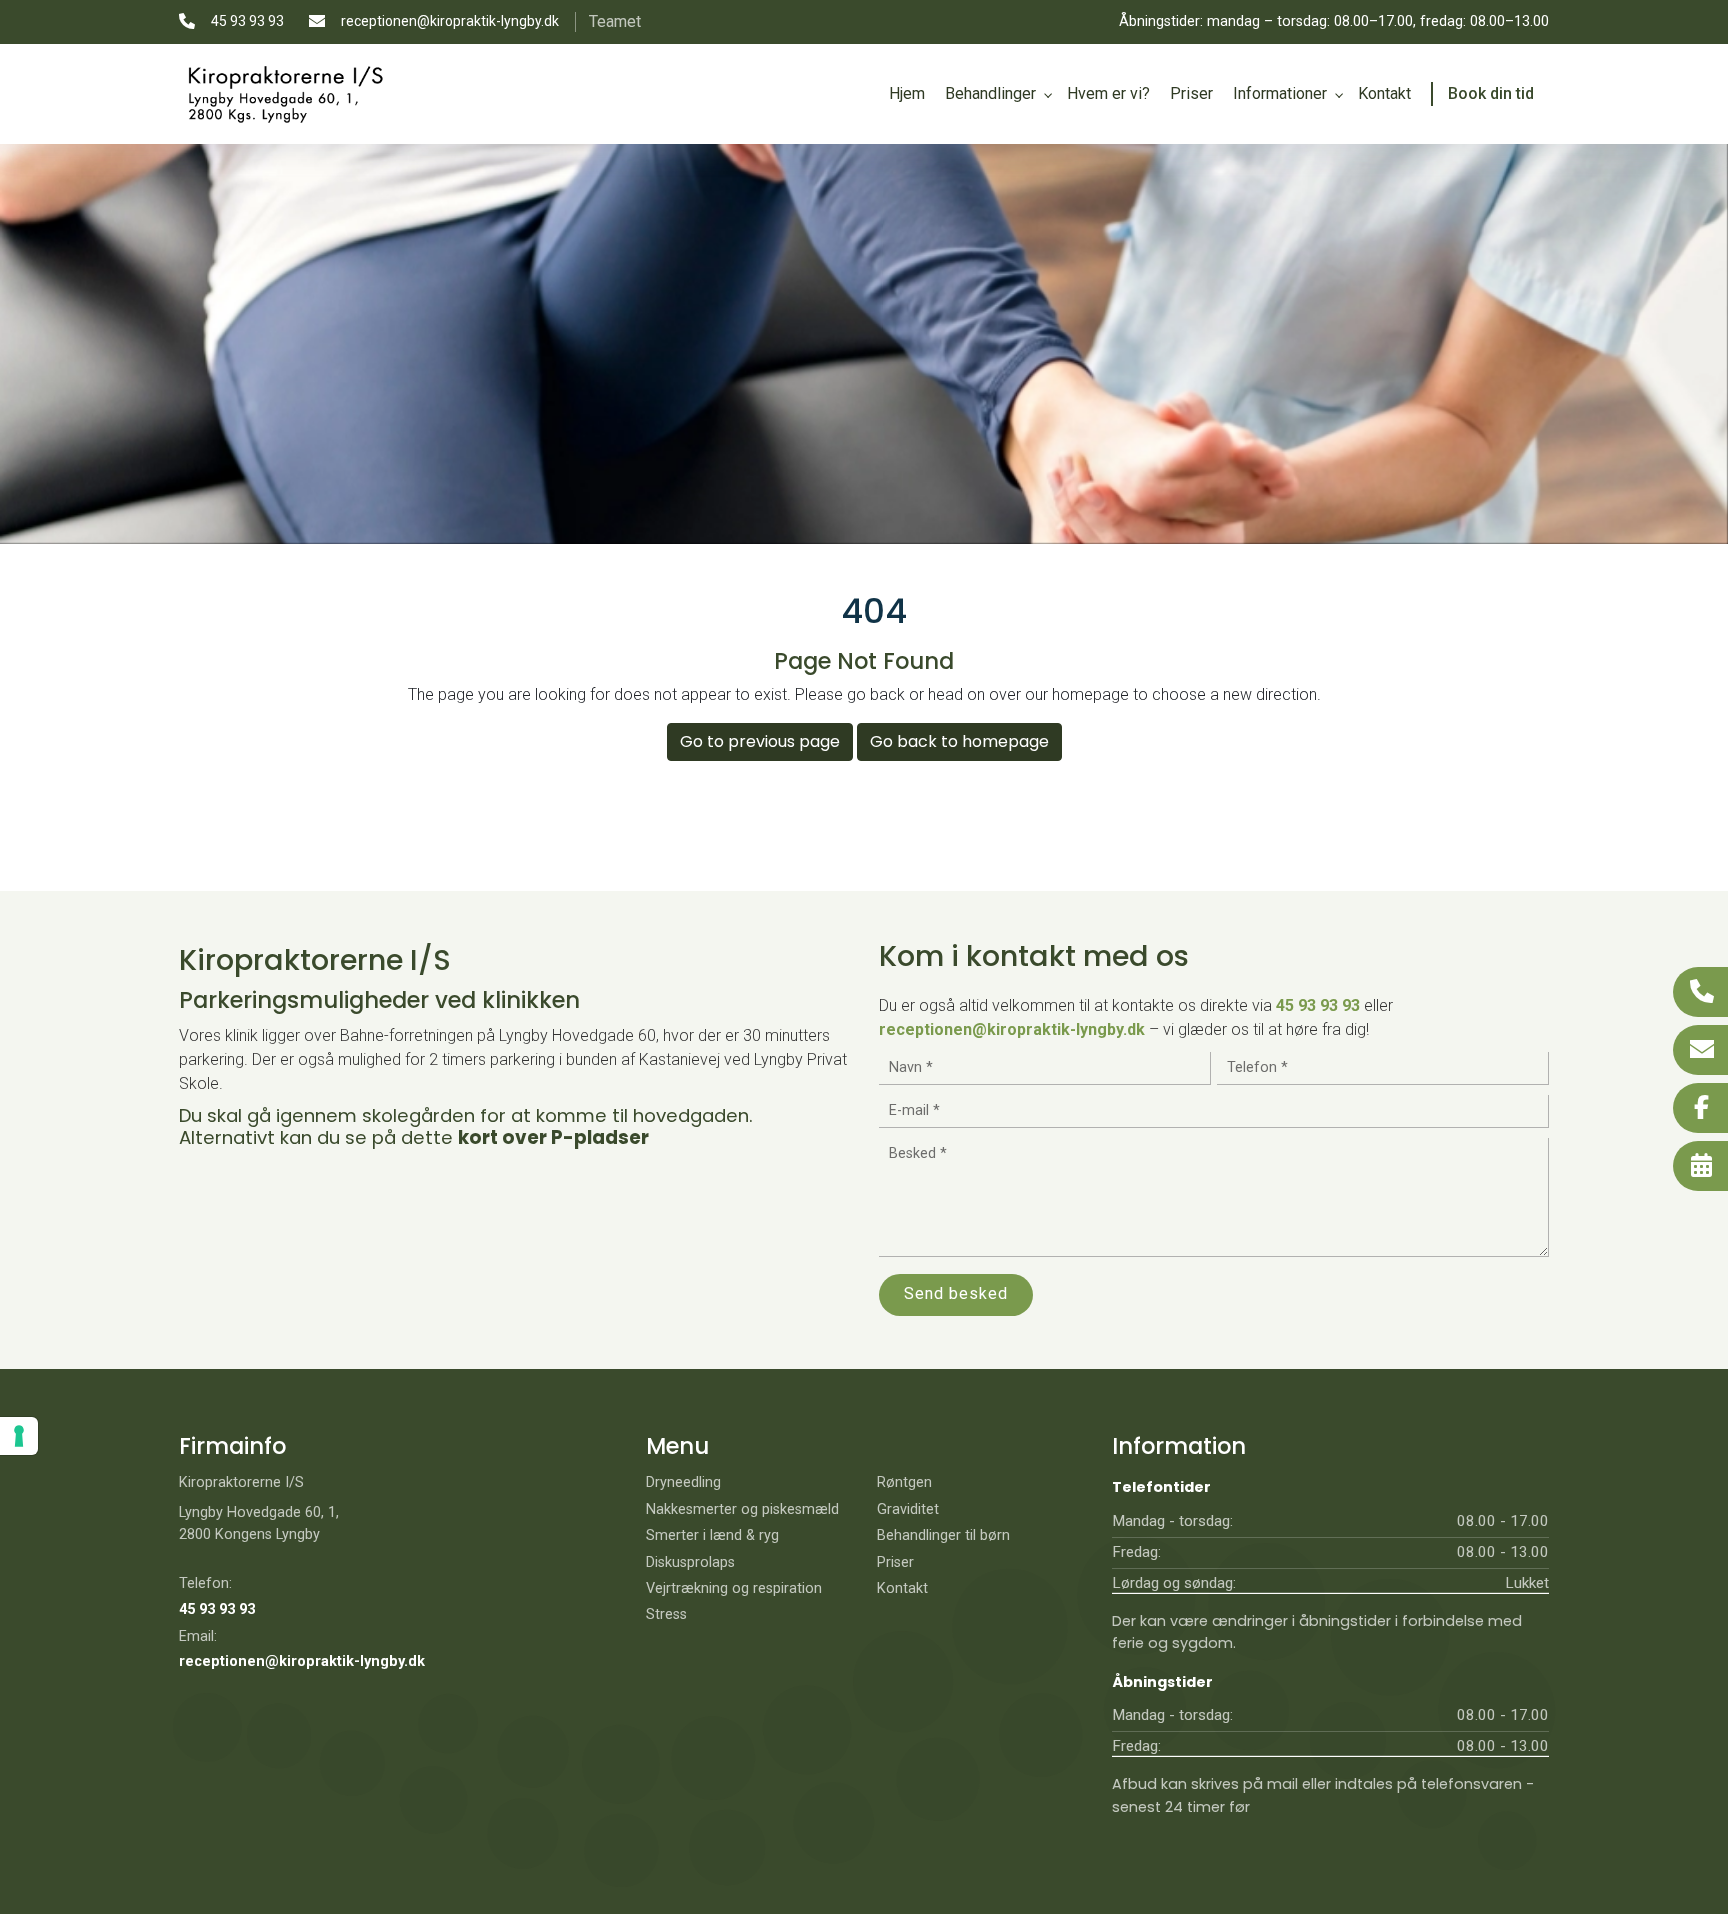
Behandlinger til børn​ (943, 1536)
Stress (666, 1615)
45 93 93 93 (247, 21)
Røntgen (904, 1483)
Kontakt (902, 1589)
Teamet (615, 21)
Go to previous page (760, 741)
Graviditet (908, 1510)
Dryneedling (683, 1483)
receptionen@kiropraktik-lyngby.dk (450, 21)
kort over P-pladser (553, 1137)
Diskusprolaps (690, 1563)
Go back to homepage (959, 741)
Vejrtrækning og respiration (734, 1589)
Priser (895, 1563)
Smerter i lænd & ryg (712, 1536)
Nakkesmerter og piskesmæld (742, 1510)
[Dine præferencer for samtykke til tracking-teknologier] (19, 1436)
